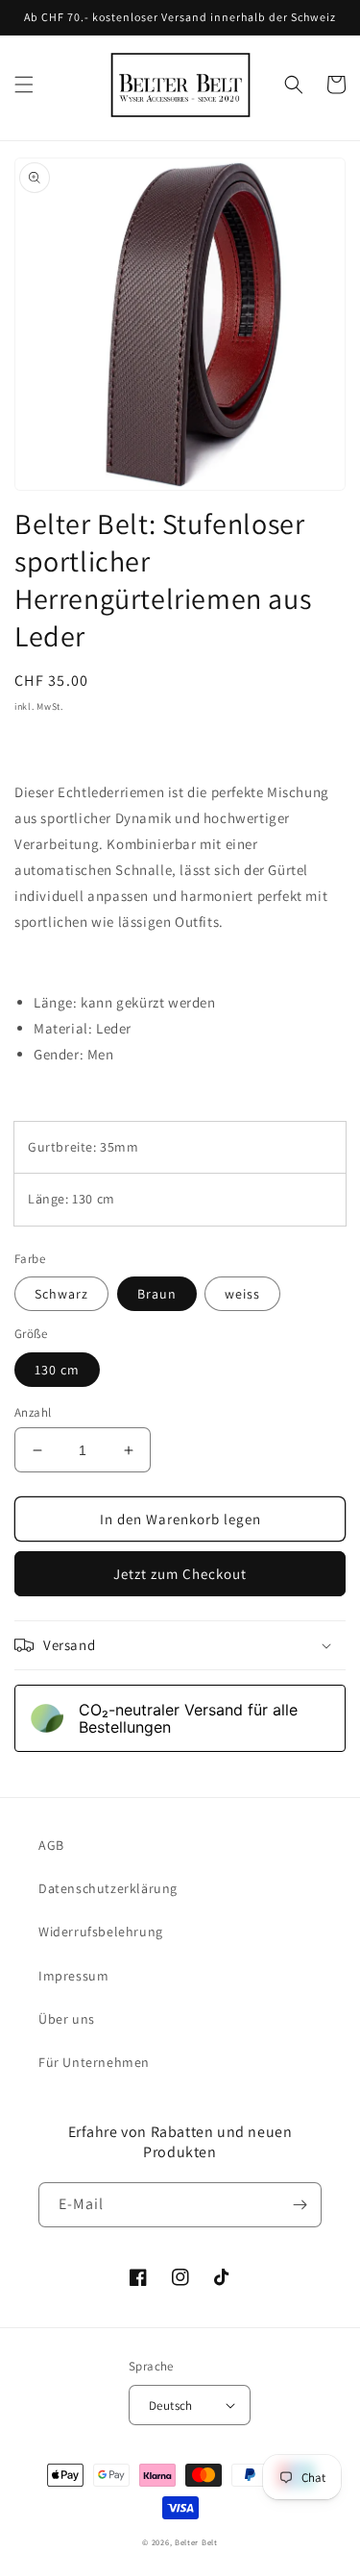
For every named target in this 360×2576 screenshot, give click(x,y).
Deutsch (171, 2406)
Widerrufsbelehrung (101, 1932)
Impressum (73, 1976)
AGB (51, 1845)
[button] (24, 85)
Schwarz (61, 1294)
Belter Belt (196, 2542)
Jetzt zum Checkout (180, 1574)
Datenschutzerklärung (108, 1888)
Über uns (67, 2019)
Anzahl (33, 1412)
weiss (242, 1294)
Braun (157, 1294)
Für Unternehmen (94, 2062)
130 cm (57, 1370)
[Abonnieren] (300, 2205)
